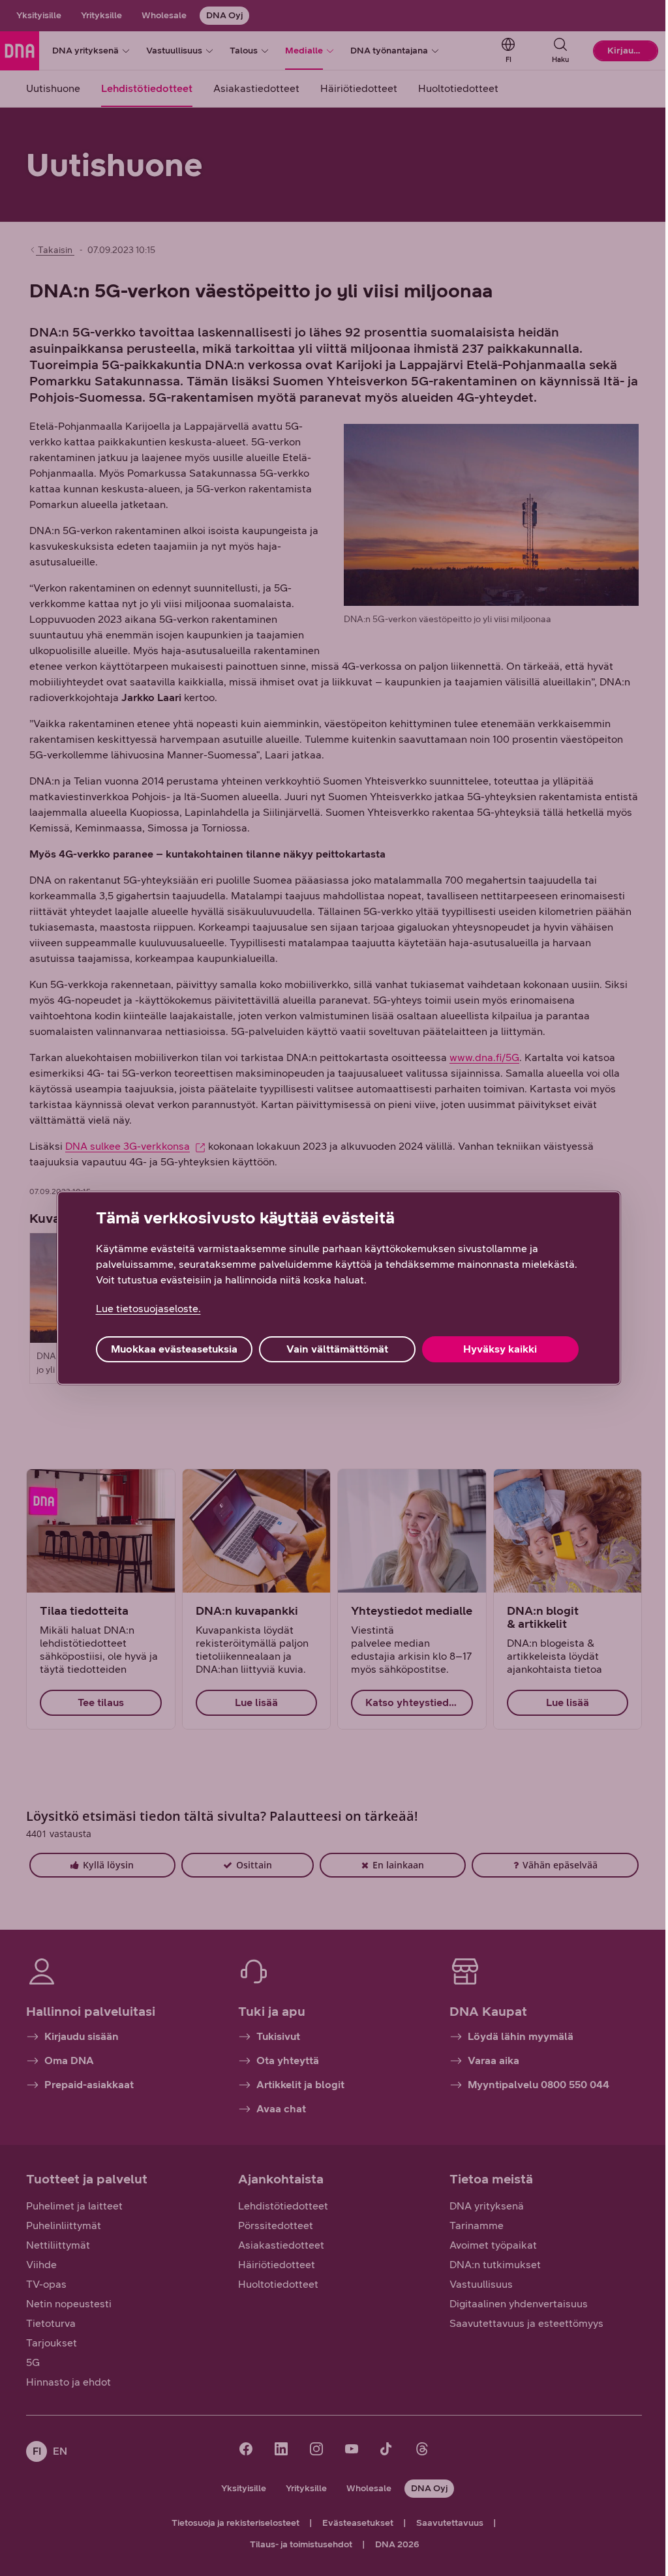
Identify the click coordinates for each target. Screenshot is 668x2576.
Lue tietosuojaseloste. (148, 1309)
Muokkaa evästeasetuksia (174, 1349)
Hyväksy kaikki (500, 1349)
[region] (339, 1288)
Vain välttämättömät (337, 1349)
